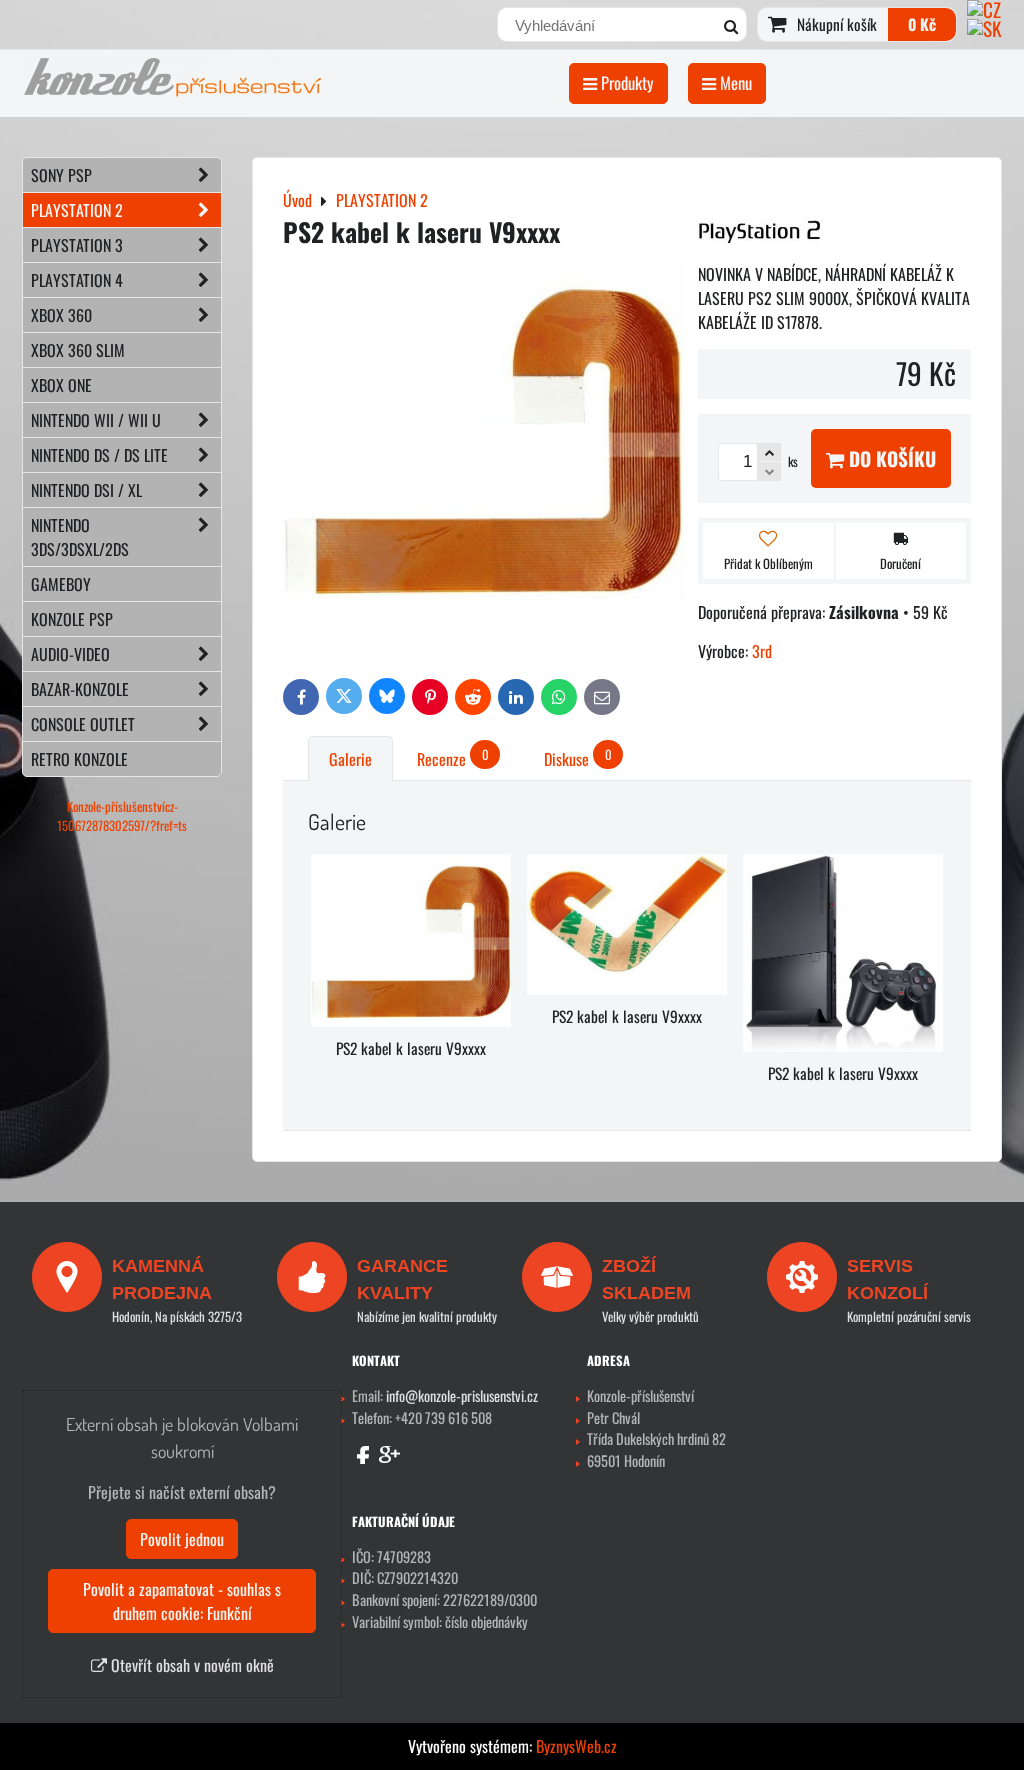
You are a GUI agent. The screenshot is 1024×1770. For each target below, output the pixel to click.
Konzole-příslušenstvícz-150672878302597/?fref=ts (122, 816)
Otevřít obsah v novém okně (190, 1665)
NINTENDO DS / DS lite (99, 455)
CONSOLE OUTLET (83, 724)
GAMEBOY (61, 584)
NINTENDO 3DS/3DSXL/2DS (80, 537)
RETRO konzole (79, 759)
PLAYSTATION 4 (77, 280)
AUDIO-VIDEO (70, 654)
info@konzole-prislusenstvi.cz (462, 1395)
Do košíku (890, 458)
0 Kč (922, 24)
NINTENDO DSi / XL (86, 490)
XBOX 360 (61, 315)
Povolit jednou (182, 1539)
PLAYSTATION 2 (77, 210)
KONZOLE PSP (72, 619)
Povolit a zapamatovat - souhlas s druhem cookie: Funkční (182, 1601)
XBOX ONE (61, 385)
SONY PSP (61, 175)
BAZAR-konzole (80, 689)
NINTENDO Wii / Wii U (96, 420)
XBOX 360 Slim (78, 350)
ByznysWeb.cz (576, 1746)
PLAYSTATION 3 (77, 245)
